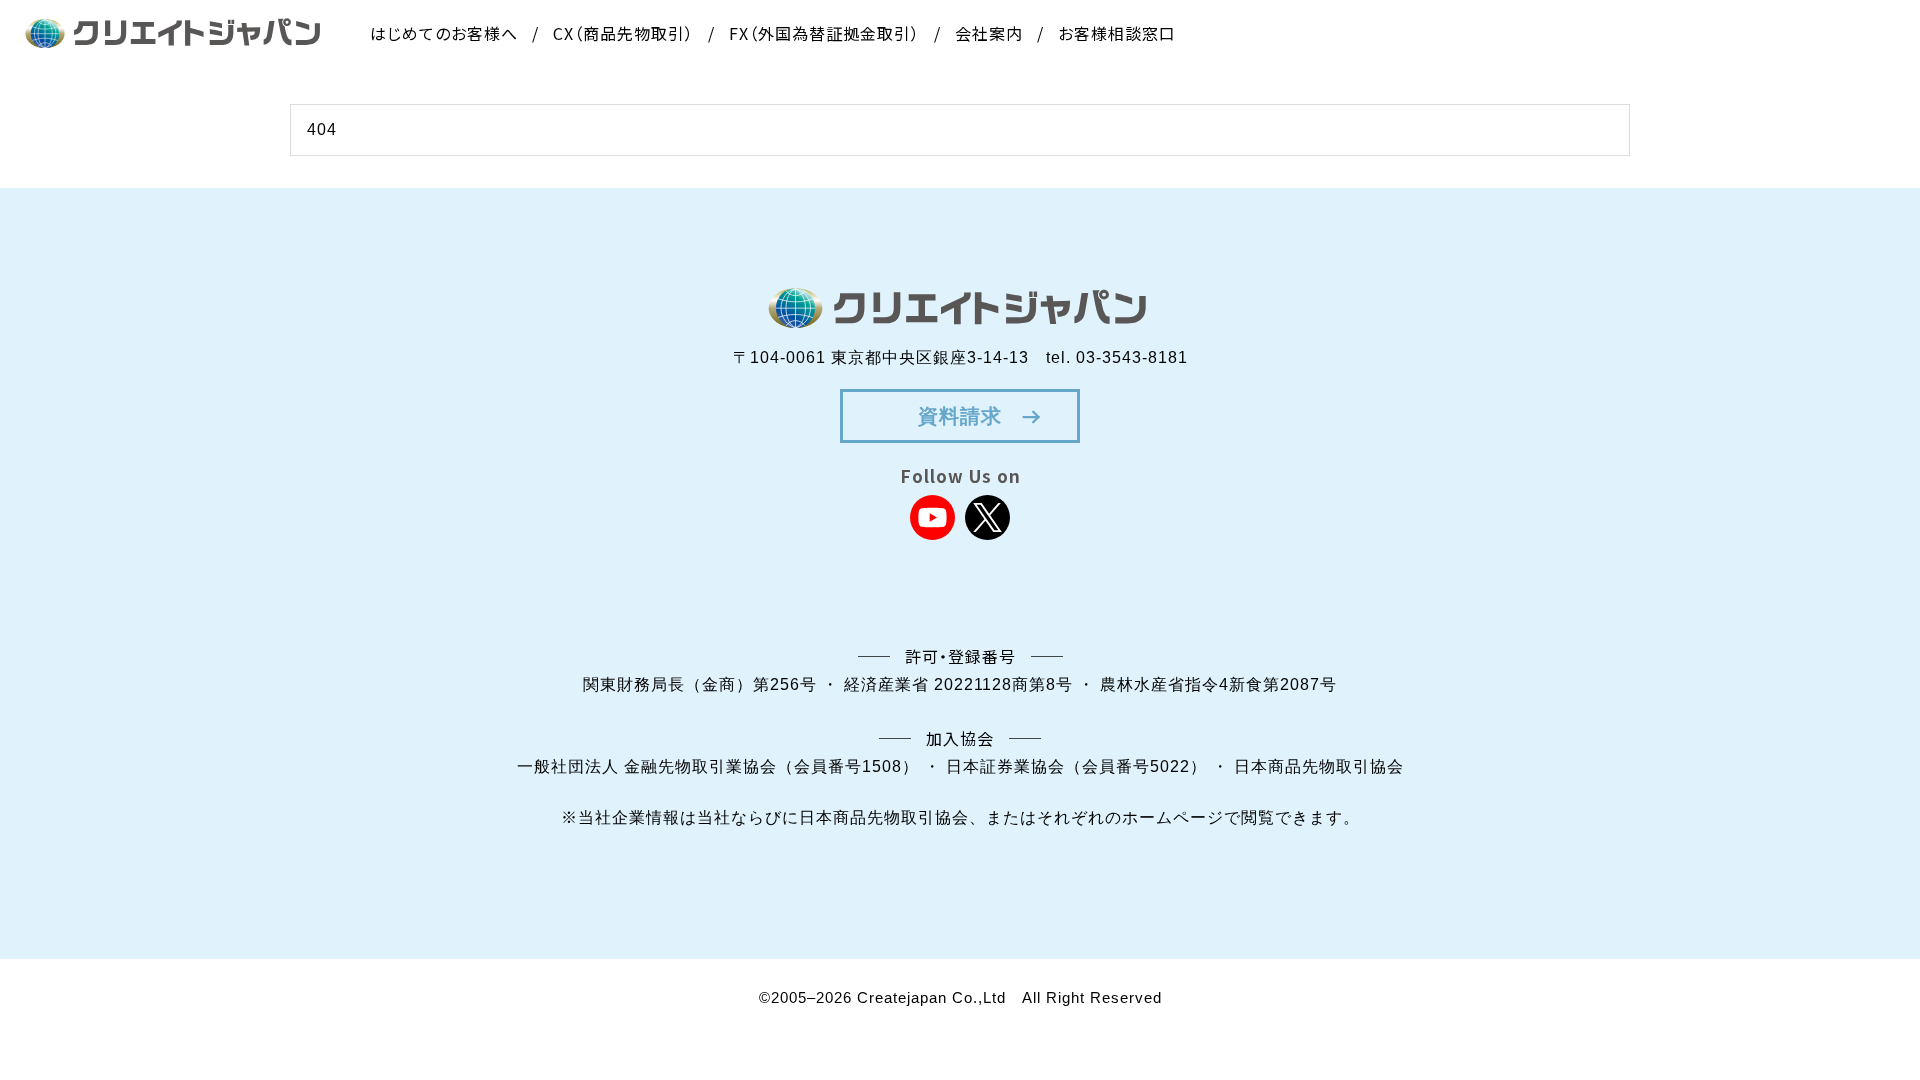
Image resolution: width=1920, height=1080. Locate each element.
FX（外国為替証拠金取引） (824, 33)
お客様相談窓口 (1117, 33)
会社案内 (989, 33)
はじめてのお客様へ (444, 33)
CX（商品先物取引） (623, 33)
